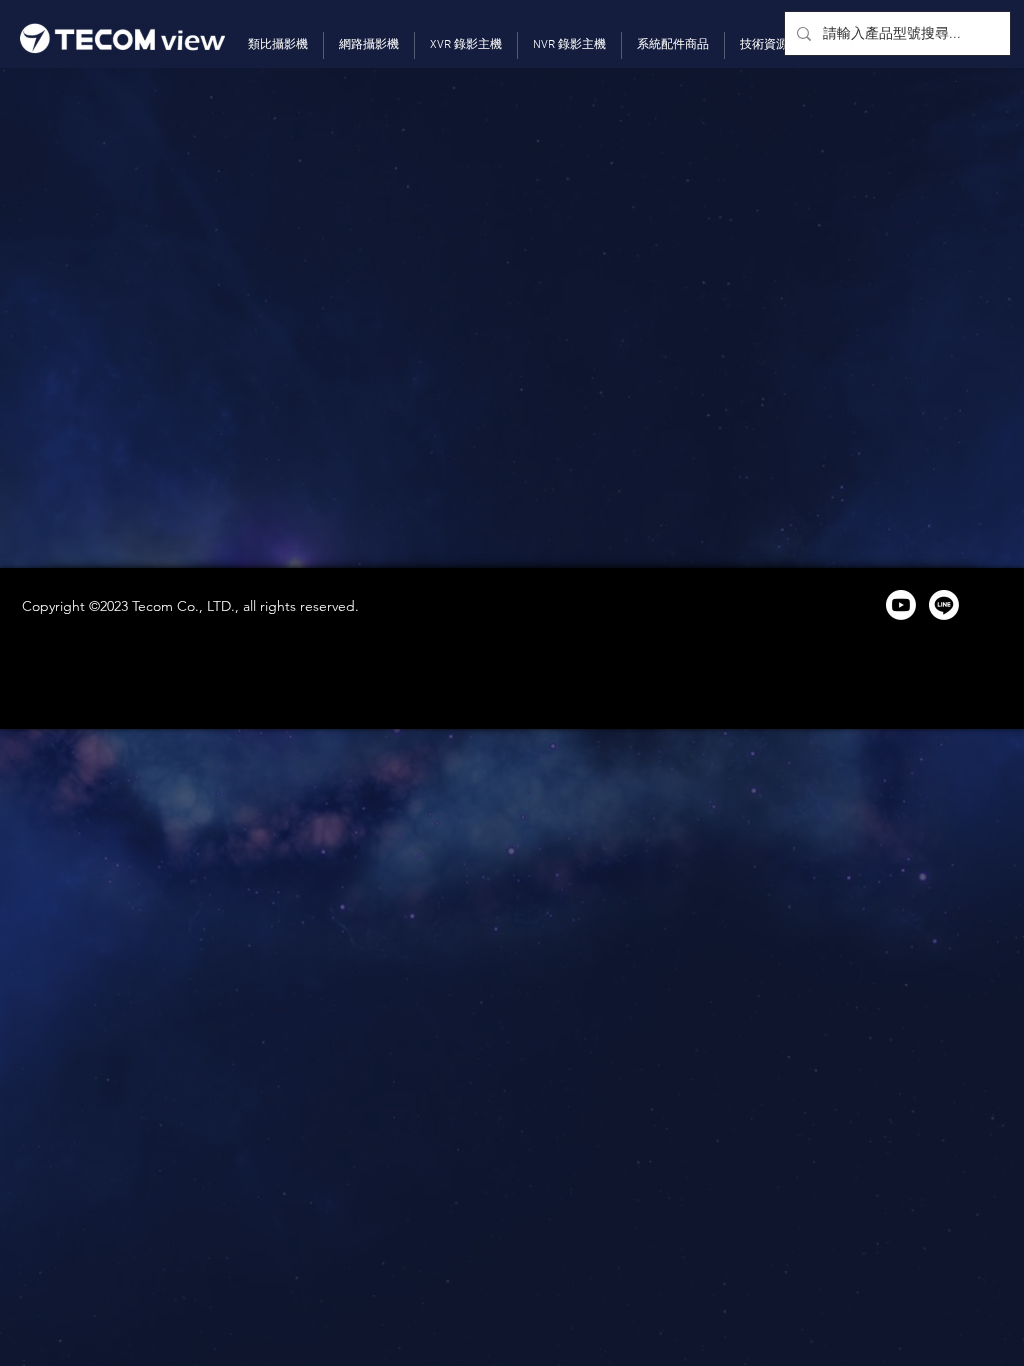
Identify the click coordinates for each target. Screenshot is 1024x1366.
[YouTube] (901, 605)
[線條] (944, 605)
